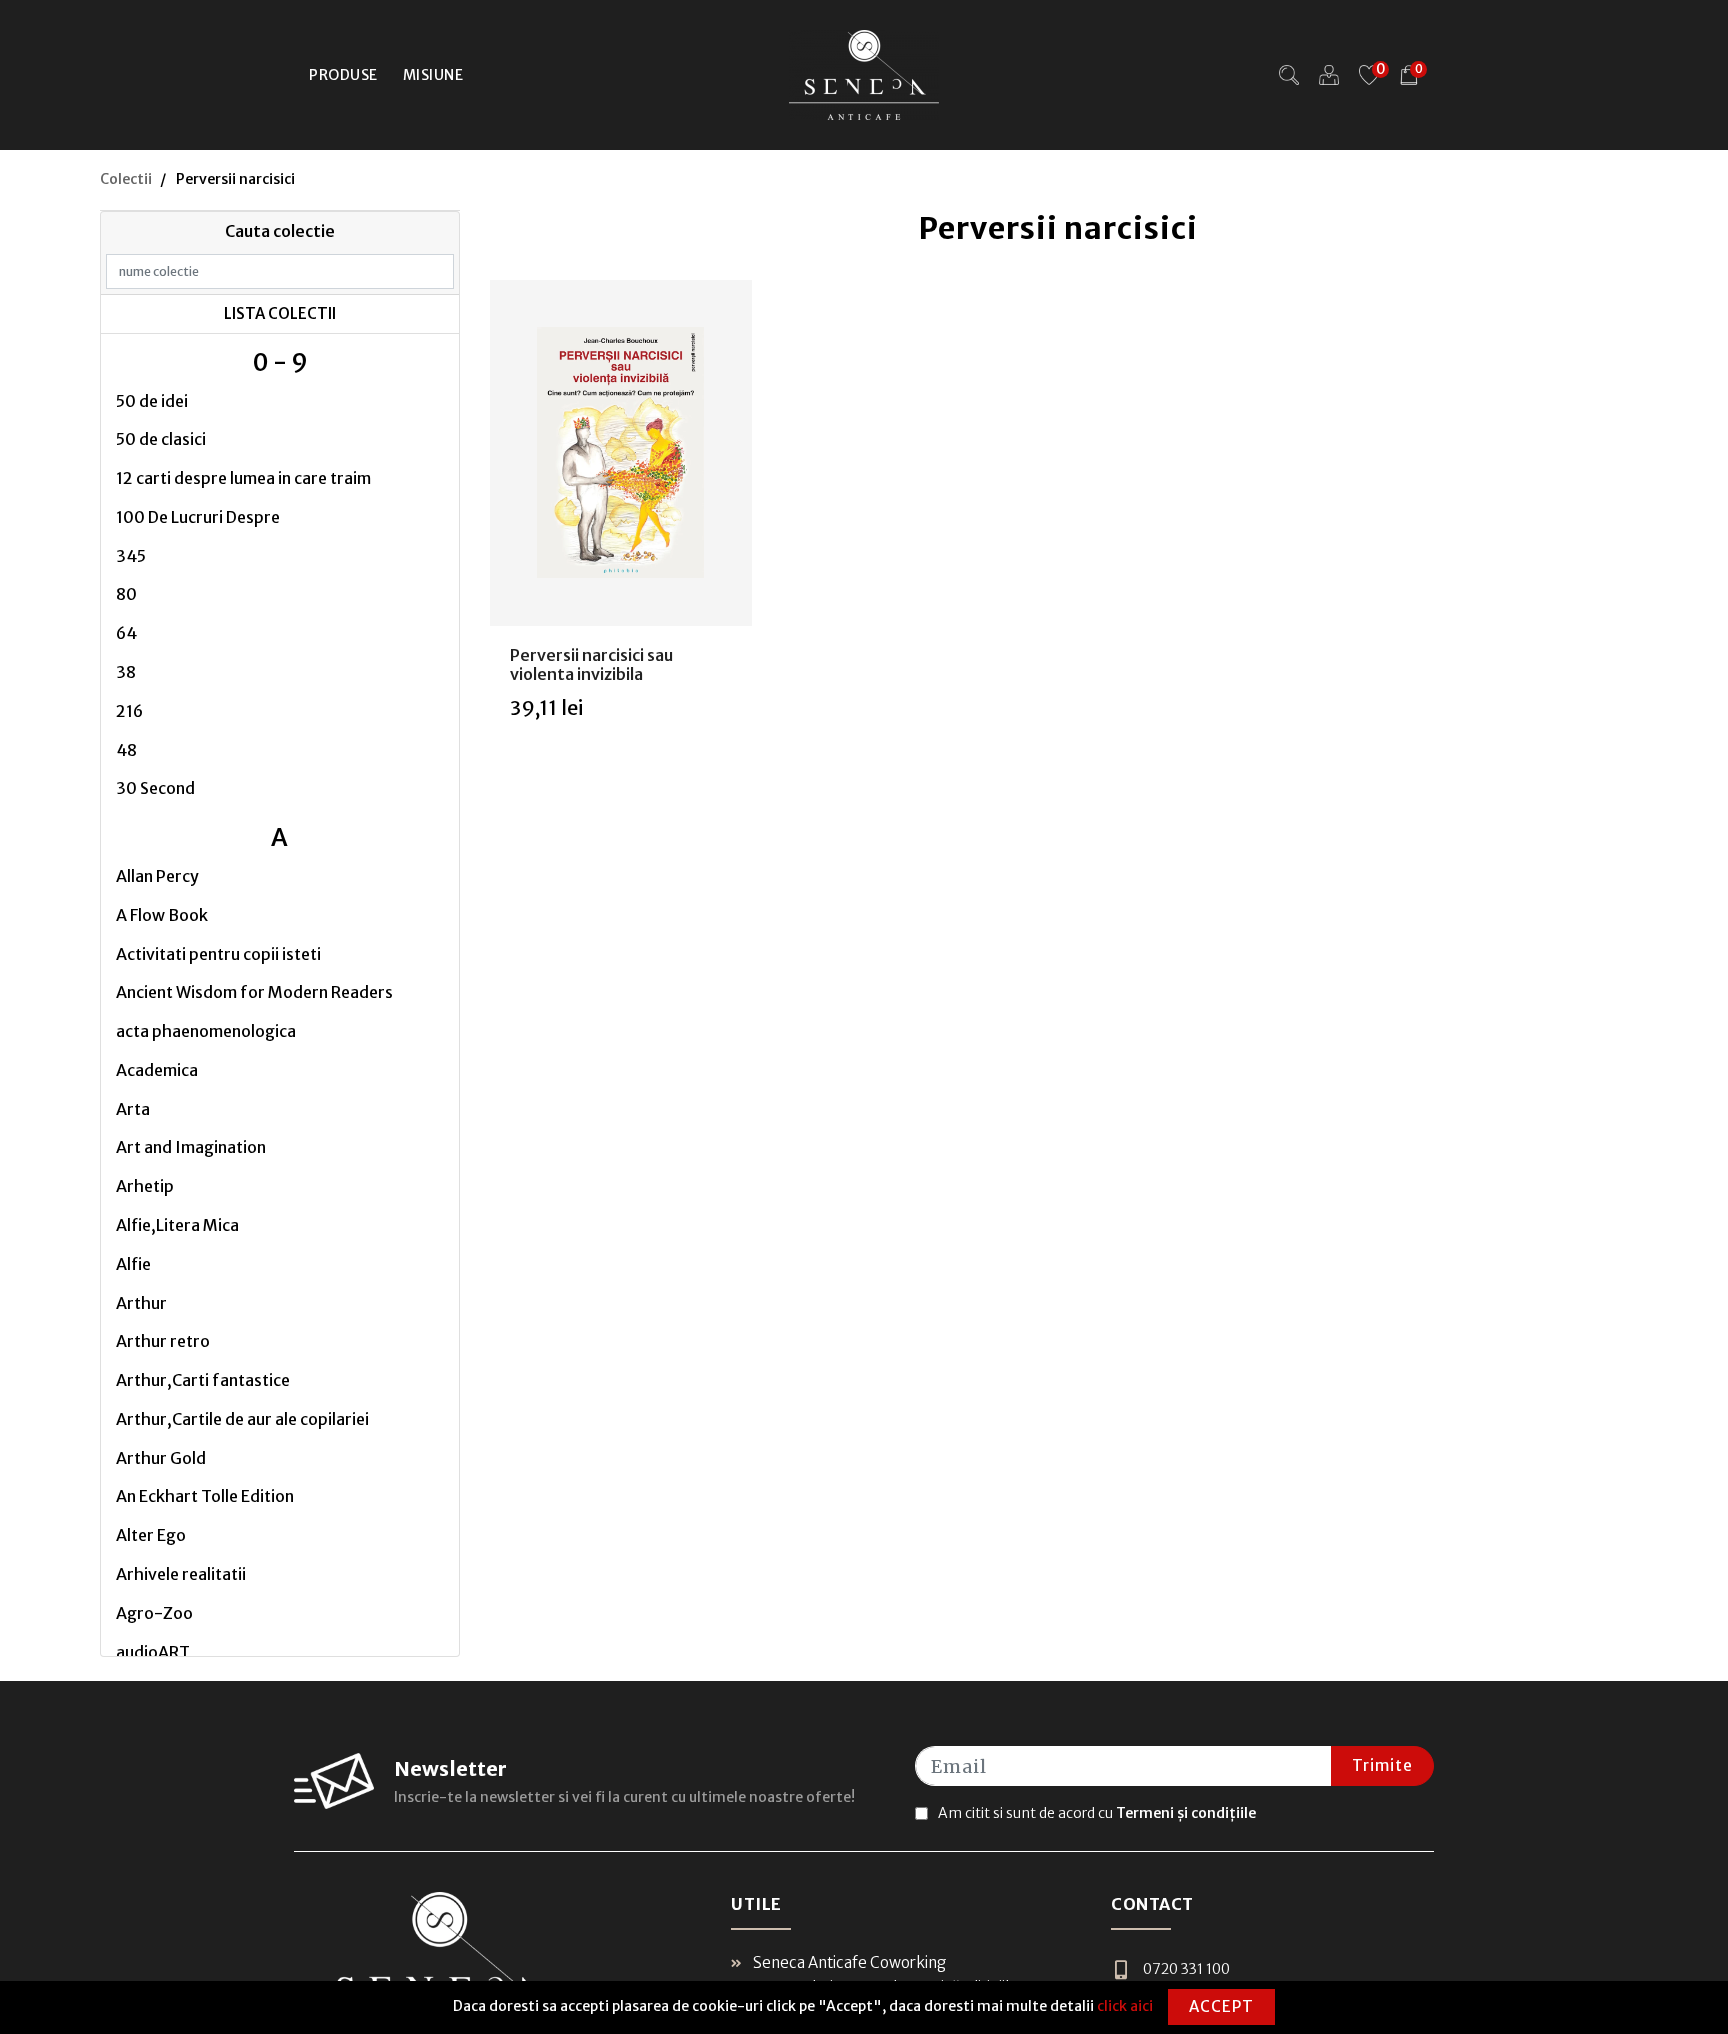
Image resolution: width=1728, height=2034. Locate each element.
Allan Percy (157, 876)
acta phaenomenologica (206, 1031)
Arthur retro (163, 1341)
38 (126, 672)
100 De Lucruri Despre (198, 517)
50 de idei (152, 401)
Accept (1221, 2006)
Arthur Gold (161, 1458)
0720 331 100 (1186, 1969)
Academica (157, 1070)
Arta (133, 1109)
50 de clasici (161, 439)
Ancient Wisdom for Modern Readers (254, 992)
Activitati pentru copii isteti (218, 954)
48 (126, 750)
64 (126, 633)
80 (126, 594)
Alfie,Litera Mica (177, 1225)
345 (131, 556)
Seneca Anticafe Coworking (848, 1962)
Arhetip (145, 1186)
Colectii (126, 179)
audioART (153, 1652)
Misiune (433, 75)
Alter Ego (151, 1535)
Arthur (141, 1303)
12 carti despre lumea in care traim (243, 478)
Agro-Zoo (154, 1613)
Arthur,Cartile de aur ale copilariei (242, 1419)
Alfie (133, 1264)
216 (129, 711)
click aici (1125, 2006)
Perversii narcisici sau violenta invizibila (591, 664)
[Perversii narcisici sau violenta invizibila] (621, 453)
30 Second (155, 788)
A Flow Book (162, 915)
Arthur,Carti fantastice (203, 1380)
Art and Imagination (191, 1147)
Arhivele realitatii (181, 1574)
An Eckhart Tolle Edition (205, 1496)
